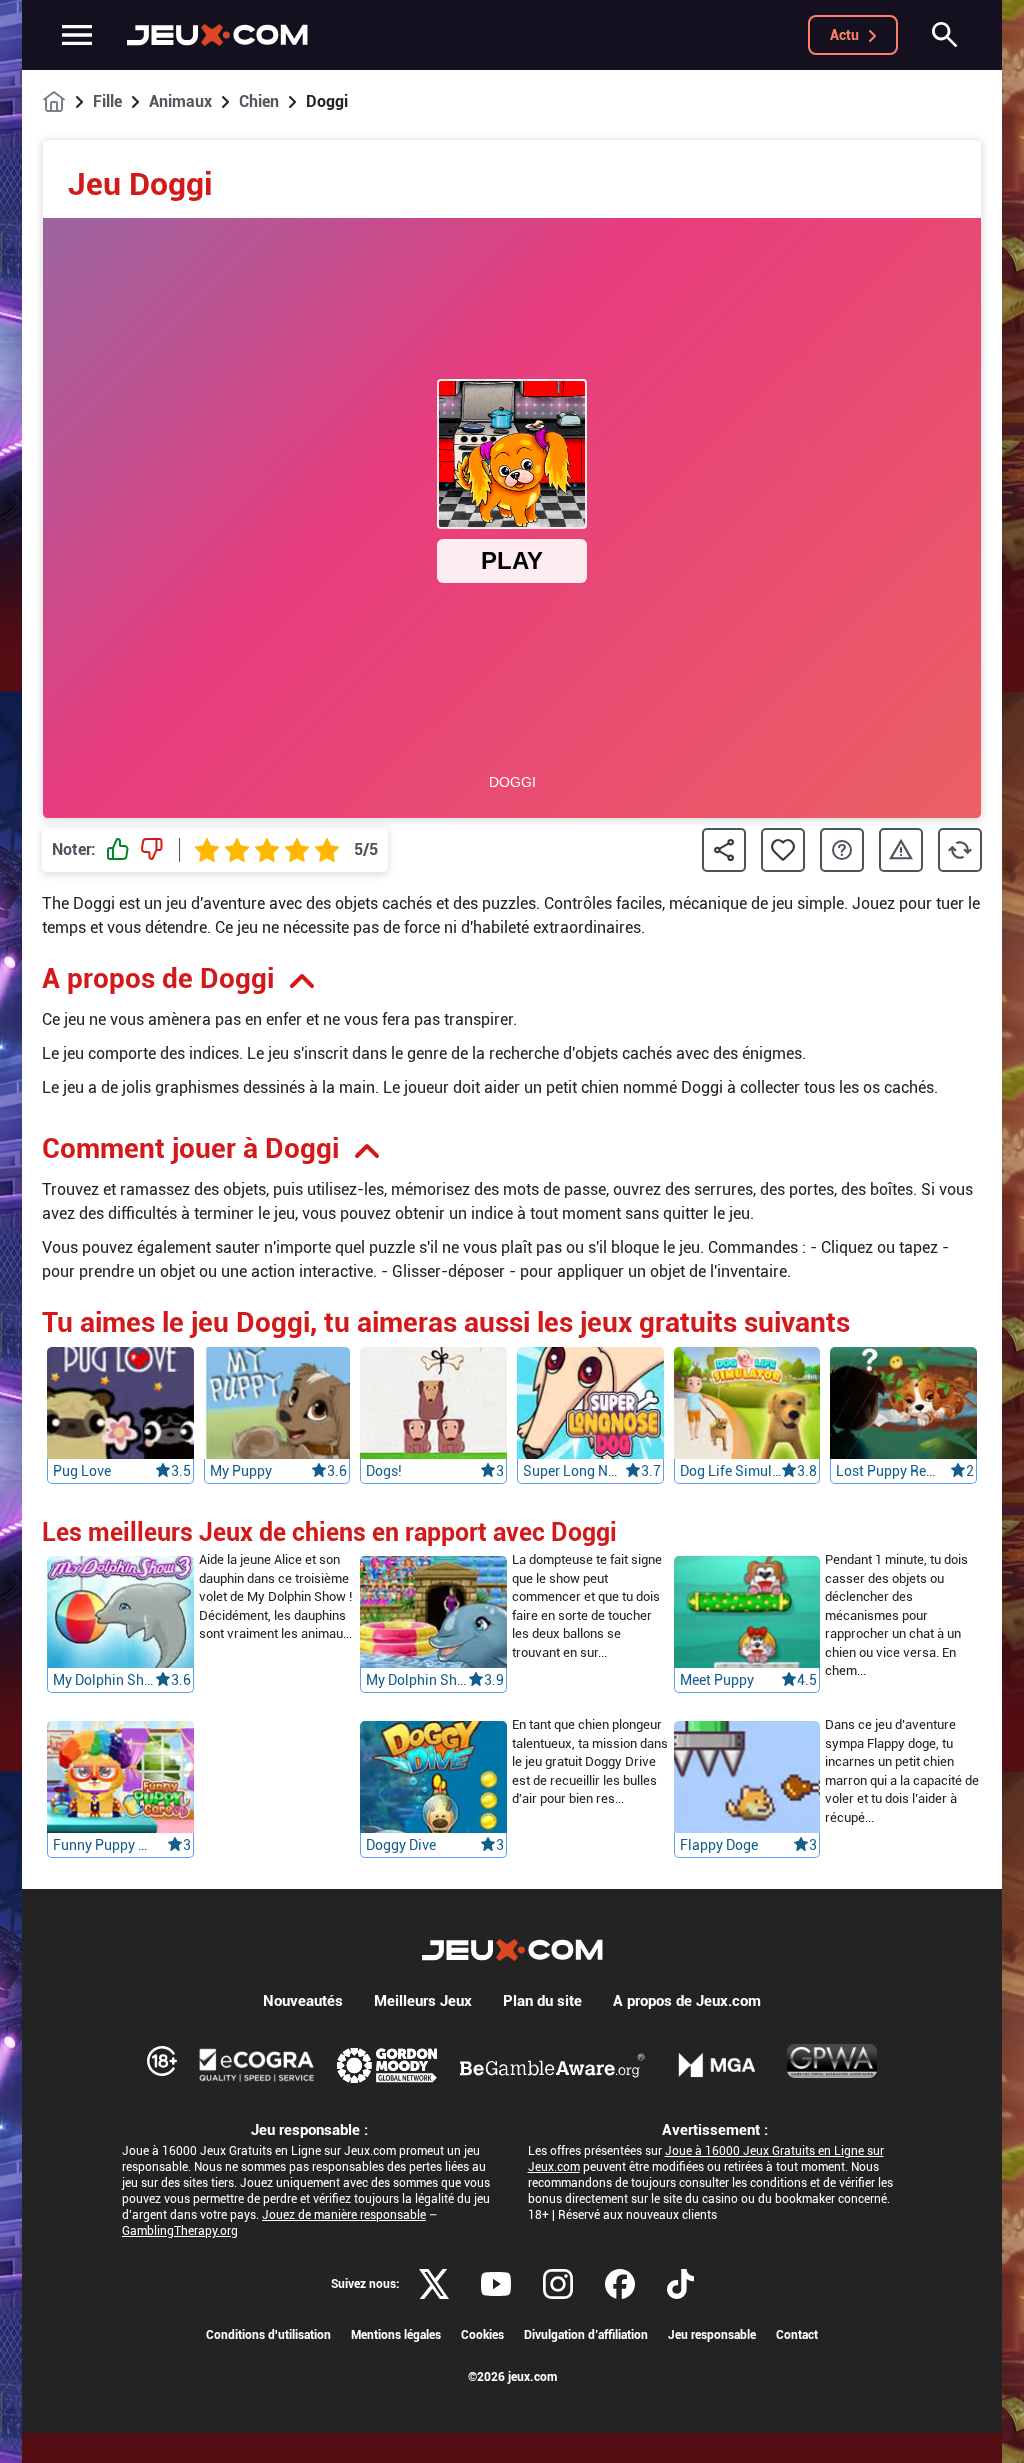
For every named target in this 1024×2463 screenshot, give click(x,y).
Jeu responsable (712, 2335)
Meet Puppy (717, 1680)
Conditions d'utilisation (268, 2335)
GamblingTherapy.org (180, 2231)
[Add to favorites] (783, 850)
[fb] (620, 2284)
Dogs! (384, 1471)
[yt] (496, 2284)
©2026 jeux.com (512, 2377)
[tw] (434, 2284)
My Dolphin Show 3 (104, 1680)
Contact (797, 2335)
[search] (945, 35)
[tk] (680, 2284)
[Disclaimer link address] (257, 2065)
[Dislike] (152, 850)
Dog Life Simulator (731, 1471)
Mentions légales (396, 2335)
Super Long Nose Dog (574, 1471)
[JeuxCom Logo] (217, 35)
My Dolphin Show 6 (417, 1680)
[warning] (901, 850)
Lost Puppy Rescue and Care (887, 1471)
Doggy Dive (401, 1845)
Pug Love (82, 1471)
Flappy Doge (719, 1845)
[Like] (118, 850)
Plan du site (542, 2001)
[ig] (558, 2284)
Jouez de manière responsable (344, 2215)
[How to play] (842, 850)
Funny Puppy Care (104, 1845)
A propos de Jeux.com (687, 2001)
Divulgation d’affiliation (586, 2335)
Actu (844, 35)
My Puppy (241, 1471)
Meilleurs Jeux (423, 2001)
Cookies (482, 2335)
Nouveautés (303, 2001)
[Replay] (960, 850)
